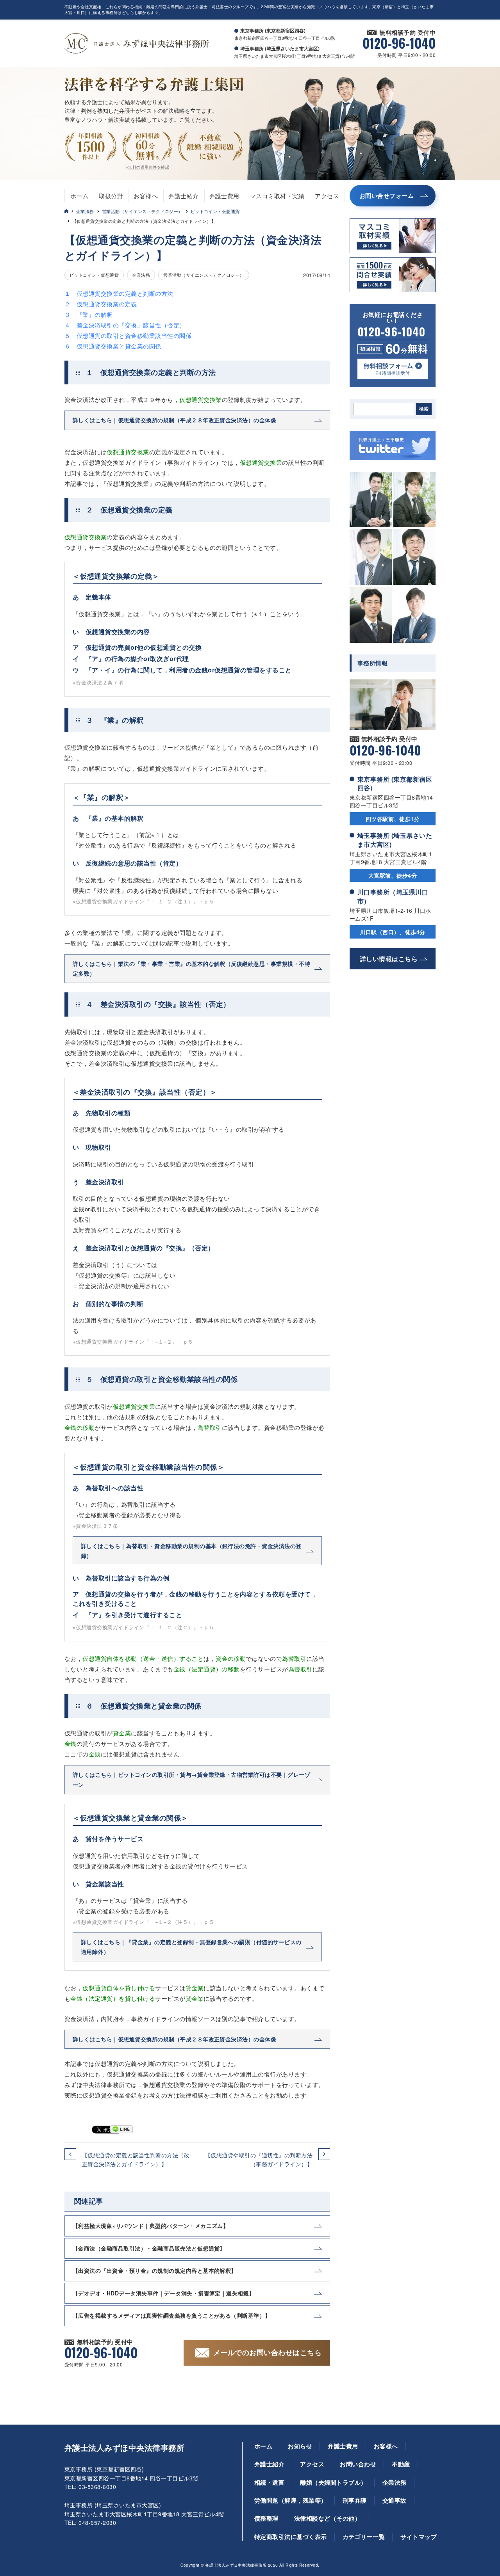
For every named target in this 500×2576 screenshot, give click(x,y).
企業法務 (85, 211)
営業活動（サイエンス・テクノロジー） (142, 211)
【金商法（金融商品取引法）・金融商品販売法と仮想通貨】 (149, 2248)
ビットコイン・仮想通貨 (215, 211)
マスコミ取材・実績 (277, 196)
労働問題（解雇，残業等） (291, 2500)
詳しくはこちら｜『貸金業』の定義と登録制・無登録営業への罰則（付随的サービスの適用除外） (191, 1947)
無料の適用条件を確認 (149, 167)
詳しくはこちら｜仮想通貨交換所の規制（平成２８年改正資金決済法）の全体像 (174, 420)
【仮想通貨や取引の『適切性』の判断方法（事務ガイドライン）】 (259, 2159)
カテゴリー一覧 (364, 2537)
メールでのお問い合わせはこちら (267, 2352)
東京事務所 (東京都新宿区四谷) (395, 783)
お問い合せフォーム (387, 196)
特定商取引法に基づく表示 (291, 2537)
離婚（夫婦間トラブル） (333, 2482)
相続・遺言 (269, 2482)
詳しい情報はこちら (389, 959)
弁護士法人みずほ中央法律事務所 (124, 2448)
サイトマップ (419, 2537)
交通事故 (395, 2500)
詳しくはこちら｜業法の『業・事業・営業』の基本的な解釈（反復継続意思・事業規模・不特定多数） (191, 968)
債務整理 (266, 2518)
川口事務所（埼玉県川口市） (393, 896)
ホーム (79, 196)
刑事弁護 (355, 2500)
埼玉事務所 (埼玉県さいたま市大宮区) (395, 840)
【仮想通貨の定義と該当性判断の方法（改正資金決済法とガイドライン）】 (136, 2159)
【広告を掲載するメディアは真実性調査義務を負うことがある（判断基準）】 (172, 2315)
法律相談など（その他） (327, 2518)
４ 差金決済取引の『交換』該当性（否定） (125, 325)
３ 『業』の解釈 (89, 314)
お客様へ (146, 196)
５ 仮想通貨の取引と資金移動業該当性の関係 (128, 335)
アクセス (327, 196)
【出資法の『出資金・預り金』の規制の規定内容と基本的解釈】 (155, 2270)
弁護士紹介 (183, 196)
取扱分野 (111, 196)
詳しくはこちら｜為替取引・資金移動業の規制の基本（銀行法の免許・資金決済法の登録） (191, 1551)
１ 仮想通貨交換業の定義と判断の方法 (119, 293)
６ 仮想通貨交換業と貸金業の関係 (113, 346)
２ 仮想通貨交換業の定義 (101, 304)
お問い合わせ (358, 2464)
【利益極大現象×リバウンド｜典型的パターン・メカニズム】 (151, 2226)
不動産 (401, 2464)
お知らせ (300, 2446)
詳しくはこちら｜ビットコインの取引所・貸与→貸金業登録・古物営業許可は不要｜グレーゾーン (191, 1779)
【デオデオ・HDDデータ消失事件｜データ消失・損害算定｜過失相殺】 (164, 2293)
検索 (424, 409)
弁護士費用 (224, 196)
